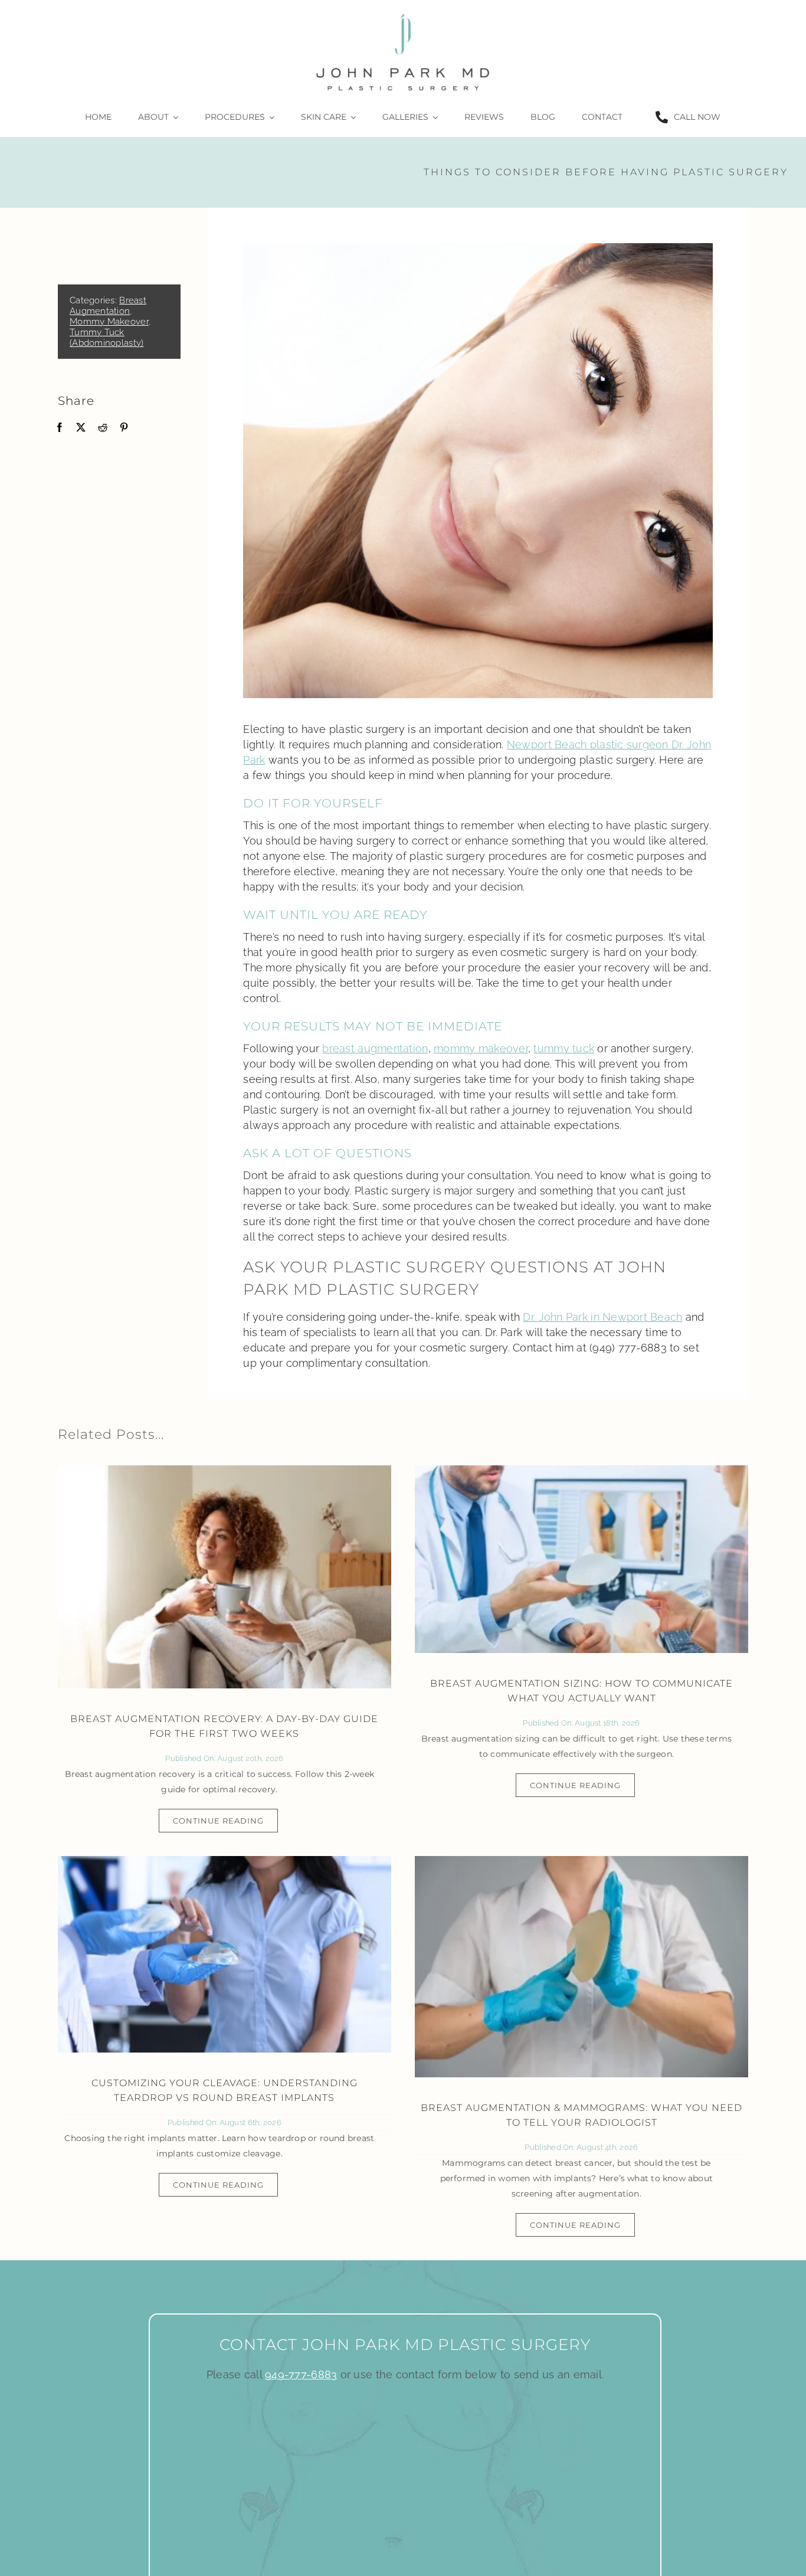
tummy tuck (564, 1048)
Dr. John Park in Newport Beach (602, 1317)
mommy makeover (481, 1048)
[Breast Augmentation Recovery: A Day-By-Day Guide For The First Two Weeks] (225, 1577)
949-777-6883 (301, 2374)
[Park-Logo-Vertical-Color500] (403, 14)
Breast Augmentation (108, 306)
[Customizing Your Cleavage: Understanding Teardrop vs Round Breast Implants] (225, 1954)
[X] (81, 428)
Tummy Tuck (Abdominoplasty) (107, 338)
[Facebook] (60, 428)
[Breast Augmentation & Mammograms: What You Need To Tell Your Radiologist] (581, 1967)
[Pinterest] (124, 428)
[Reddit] (103, 428)
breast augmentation (375, 1048)
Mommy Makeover (109, 322)
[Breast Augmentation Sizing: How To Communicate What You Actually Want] (581, 1559)
